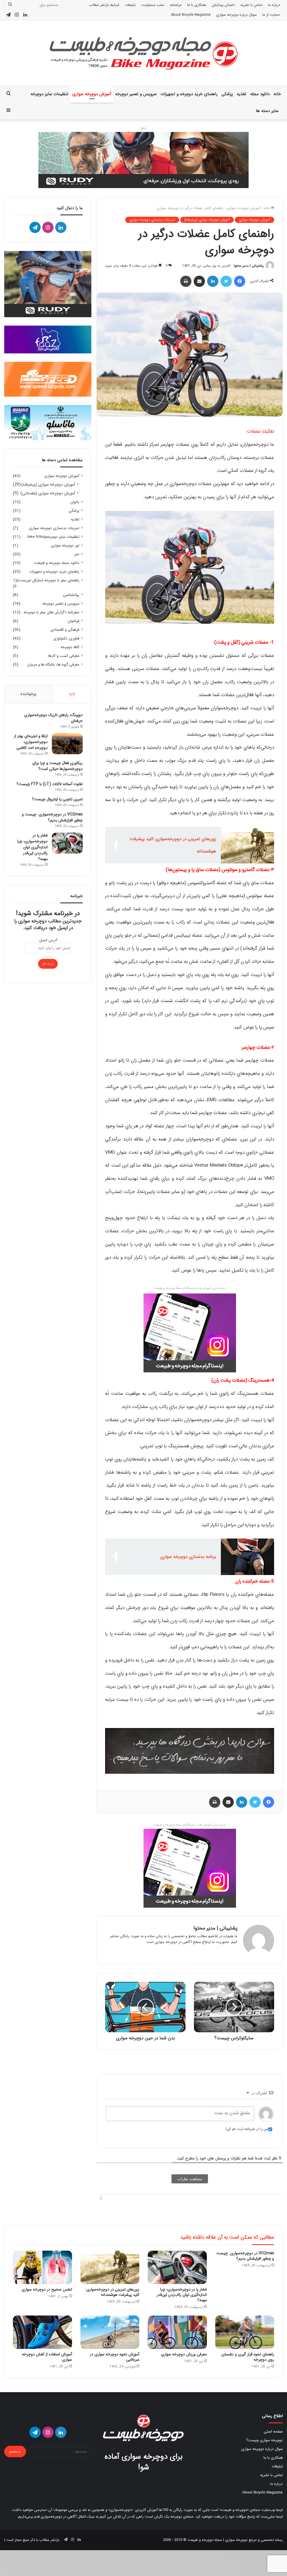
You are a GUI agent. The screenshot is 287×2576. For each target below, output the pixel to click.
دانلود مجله (260, 94)
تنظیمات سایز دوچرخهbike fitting (53, 537)
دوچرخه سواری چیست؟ (264, 2440)
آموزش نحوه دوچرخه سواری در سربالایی (115, 2357)
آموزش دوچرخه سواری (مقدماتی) (48, 493)
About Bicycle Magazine (191, 15)
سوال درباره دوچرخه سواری (236, 15)
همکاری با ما (197, 5)
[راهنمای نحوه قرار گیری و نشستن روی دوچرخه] (245, 2332)
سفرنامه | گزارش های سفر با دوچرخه (51, 612)
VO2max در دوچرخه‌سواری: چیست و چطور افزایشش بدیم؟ (52, 817)
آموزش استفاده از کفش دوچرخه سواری (47, 2357)
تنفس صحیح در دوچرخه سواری (47, 2289)
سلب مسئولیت (153, 5)
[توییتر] (226, 281)
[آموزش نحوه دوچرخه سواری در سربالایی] (110, 2332)
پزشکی (227, 94)
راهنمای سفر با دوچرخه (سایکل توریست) (48, 580)
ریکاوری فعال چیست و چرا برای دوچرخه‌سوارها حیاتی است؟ (57, 766)
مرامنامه (176, 5)
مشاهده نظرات (190, 2179)
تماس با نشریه (251, 5)
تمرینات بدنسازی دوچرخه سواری (152, 220)
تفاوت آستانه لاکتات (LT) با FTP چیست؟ (50, 784)
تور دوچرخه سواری (65, 546)
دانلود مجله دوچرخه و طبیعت (57, 563)
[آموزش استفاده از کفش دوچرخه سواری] (42, 2332)
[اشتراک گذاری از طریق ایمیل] (199, 281)
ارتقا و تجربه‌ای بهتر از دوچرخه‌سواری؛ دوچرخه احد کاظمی (31, 742)
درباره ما (274, 5)
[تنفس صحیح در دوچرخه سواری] (42, 2267)
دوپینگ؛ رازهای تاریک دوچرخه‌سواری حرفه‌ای (53, 718)
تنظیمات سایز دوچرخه (49, 94)
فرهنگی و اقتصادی (65, 630)
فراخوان (73, 621)
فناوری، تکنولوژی (66, 638)
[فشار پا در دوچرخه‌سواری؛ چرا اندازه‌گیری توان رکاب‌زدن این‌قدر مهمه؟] (67, 843)
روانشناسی (71, 595)
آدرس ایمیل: (48, 940)
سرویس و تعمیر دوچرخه (136, 94)
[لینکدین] (213, 281)
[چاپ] (186, 281)
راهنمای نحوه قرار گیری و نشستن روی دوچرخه (248, 2357)
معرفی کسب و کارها (64, 656)
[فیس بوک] (240, 281)
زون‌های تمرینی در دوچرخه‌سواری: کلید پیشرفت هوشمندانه (112, 2292)
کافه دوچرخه (70, 647)
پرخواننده (28, 694)
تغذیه (242, 94)
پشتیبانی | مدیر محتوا (249, 266)
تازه (72, 694)
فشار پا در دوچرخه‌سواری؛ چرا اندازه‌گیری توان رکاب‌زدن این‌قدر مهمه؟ (33, 847)
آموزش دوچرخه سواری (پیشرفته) (207, 220)
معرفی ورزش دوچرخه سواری (184, 2354)
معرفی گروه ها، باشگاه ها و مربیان (53, 665)
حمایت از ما (271, 15)
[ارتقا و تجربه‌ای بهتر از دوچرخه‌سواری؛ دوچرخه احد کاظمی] (67, 744)
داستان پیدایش (223, 5)
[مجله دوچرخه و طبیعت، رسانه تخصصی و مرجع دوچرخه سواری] (143, 53)
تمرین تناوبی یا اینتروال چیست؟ (57, 799)
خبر (77, 554)
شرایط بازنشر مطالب (104, 5)
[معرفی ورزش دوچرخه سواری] (177, 2332)
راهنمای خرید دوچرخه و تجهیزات (189, 94)
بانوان (75, 502)
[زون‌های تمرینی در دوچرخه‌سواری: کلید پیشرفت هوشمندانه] (110, 2267)
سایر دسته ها (267, 111)
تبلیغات (130, 5)
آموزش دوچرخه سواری (92, 94)
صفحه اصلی (273, 2432)
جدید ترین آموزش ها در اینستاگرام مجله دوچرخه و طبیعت (190, 1825)
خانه (277, 94)
